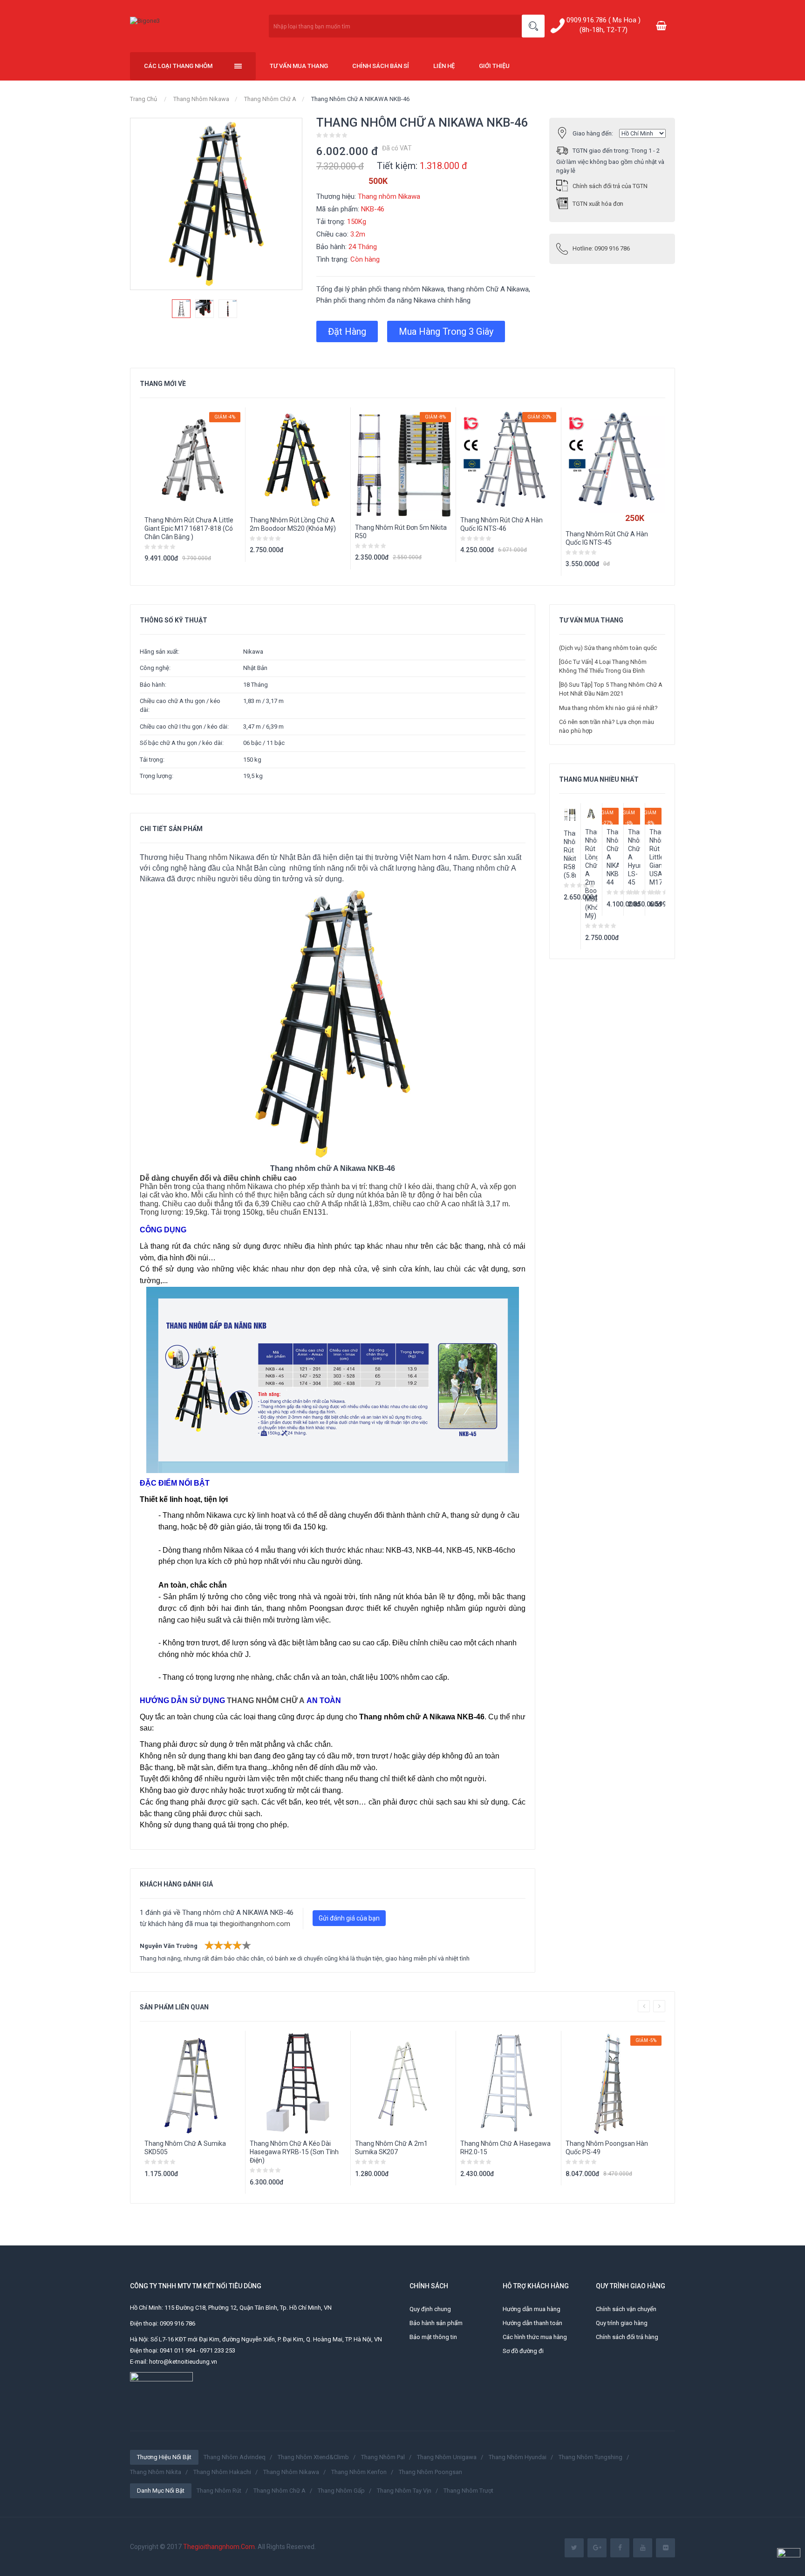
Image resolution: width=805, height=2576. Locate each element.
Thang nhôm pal (383, 2457)
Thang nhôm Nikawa (201, 99)
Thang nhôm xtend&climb (313, 2457)
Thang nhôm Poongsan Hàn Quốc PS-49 (607, 2148)
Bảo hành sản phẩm (436, 2323)
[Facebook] (620, 2548)
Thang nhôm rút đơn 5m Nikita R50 (401, 532)
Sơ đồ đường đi (523, 2351)
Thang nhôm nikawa (291, 2472)
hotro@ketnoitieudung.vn (183, 2362)
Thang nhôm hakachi (222, 2472)
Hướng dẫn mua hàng (532, 2309)
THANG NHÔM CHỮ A (266, 1700)
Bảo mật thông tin (433, 2337)
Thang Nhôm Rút (219, 2491)
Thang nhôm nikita (156, 2472)
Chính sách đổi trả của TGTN (610, 186)
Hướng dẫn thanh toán (532, 2323)
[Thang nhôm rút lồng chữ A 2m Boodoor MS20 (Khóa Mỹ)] (591, 814)
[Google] (597, 2548)
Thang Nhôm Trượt (468, 2491)
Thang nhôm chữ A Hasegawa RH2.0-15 (505, 2148)
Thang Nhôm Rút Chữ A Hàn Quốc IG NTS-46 (501, 524)
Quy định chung (430, 2309)
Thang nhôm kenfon (359, 2472)
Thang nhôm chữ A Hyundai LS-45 (634, 857)
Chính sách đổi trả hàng (627, 2337)
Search (533, 26)
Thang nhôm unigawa (447, 2457)
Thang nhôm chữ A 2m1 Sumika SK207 (391, 2148)
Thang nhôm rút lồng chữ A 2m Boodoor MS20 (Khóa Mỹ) (293, 524)
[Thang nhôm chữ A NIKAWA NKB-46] (181, 309)
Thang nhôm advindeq (235, 2457)
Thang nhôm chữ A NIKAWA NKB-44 (613, 857)
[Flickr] (665, 2548)
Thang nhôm (206, 857)
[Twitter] (574, 2548)
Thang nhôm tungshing (590, 2457)
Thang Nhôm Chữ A (270, 99)
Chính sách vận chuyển (626, 2309)
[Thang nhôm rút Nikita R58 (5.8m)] (570, 815)
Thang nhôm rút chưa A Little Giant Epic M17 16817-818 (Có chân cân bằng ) (189, 528)
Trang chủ (143, 99)
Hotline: (601, 248)
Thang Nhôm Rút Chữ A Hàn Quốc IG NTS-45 (607, 538)
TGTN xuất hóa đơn (598, 204)
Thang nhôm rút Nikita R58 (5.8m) (570, 854)
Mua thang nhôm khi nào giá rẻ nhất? (608, 708)
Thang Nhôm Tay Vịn (404, 2491)
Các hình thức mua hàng (535, 2337)
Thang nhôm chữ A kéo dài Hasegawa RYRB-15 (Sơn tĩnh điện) (294, 2152)
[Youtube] (643, 2548)
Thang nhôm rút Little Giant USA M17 (655, 857)
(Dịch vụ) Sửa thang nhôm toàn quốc (608, 648)
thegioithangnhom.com (255, 1924)
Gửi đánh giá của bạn (349, 1918)
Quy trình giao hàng (622, 2323)
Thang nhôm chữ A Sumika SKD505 (185, 2148)
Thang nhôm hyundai (518, 2457)
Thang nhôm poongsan (430, 2472)
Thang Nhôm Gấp (341, 2491)
